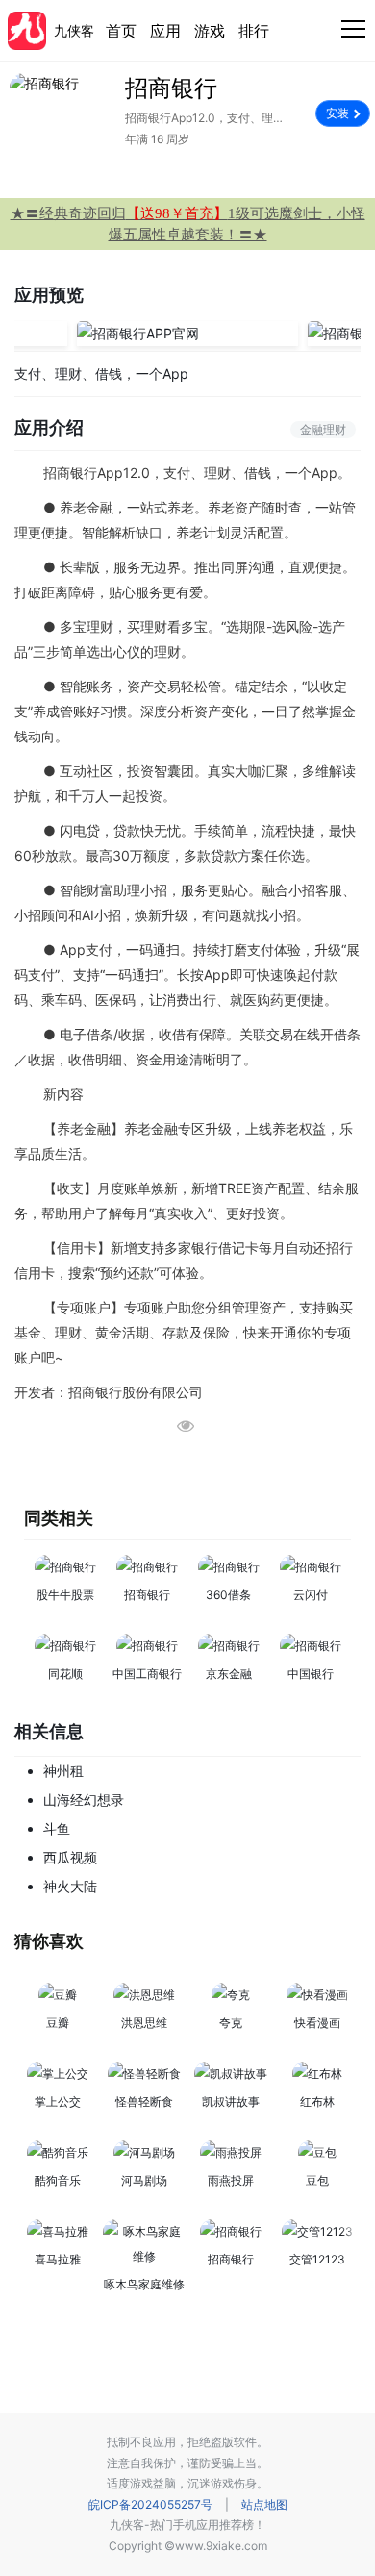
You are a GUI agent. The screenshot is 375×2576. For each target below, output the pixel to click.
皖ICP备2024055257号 (150, 2504)
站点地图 (264, 2504)
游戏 (210, 31)
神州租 (63, 1771)
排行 (254, 31)
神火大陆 (70, 1886)
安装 (337, 113)
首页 (121, 31)
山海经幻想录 (84, 1800)
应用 (165, 31)
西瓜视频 (70, 1857)
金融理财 (323, 429)
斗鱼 (57, 1828)
